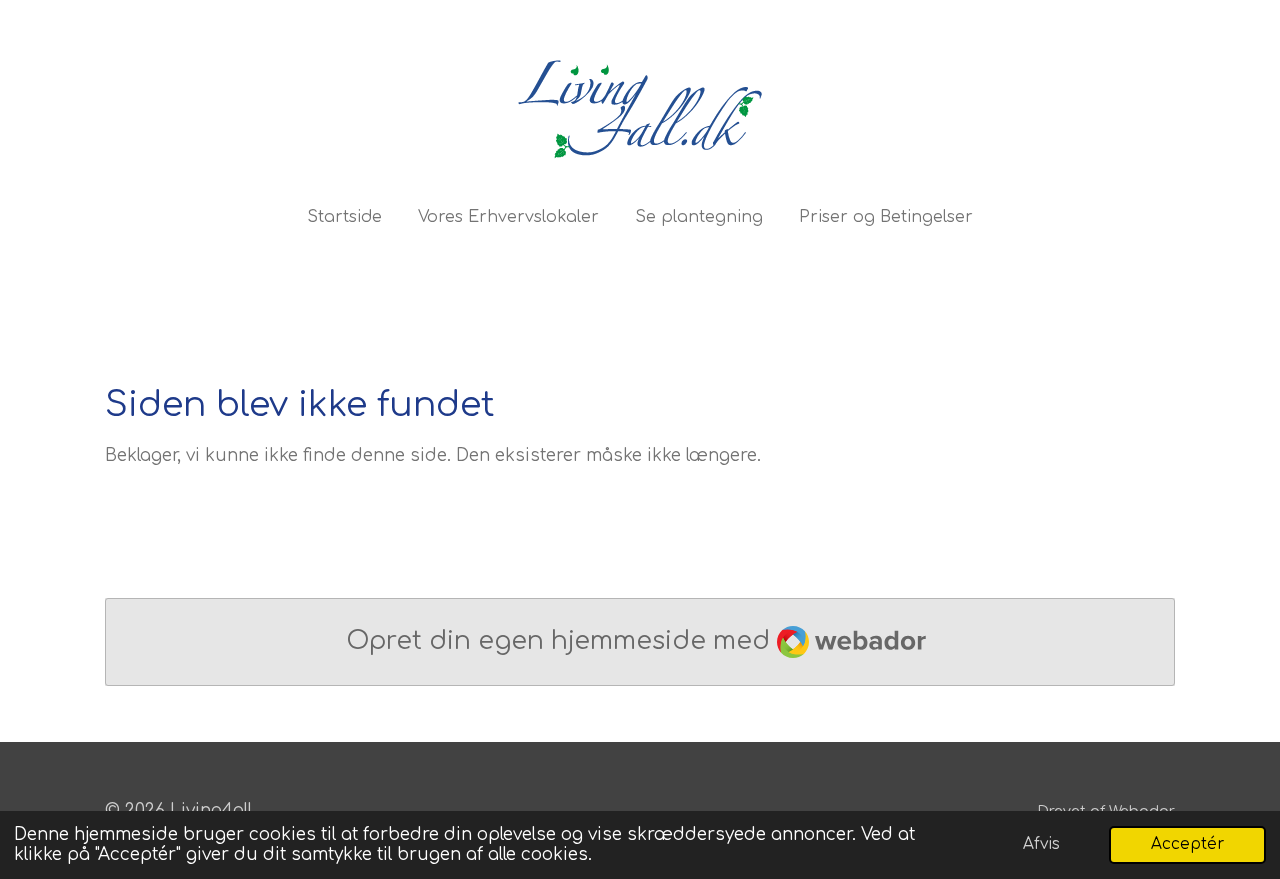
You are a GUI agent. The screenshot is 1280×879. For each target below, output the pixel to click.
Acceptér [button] (1187, 844)
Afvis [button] (1041, 844)
